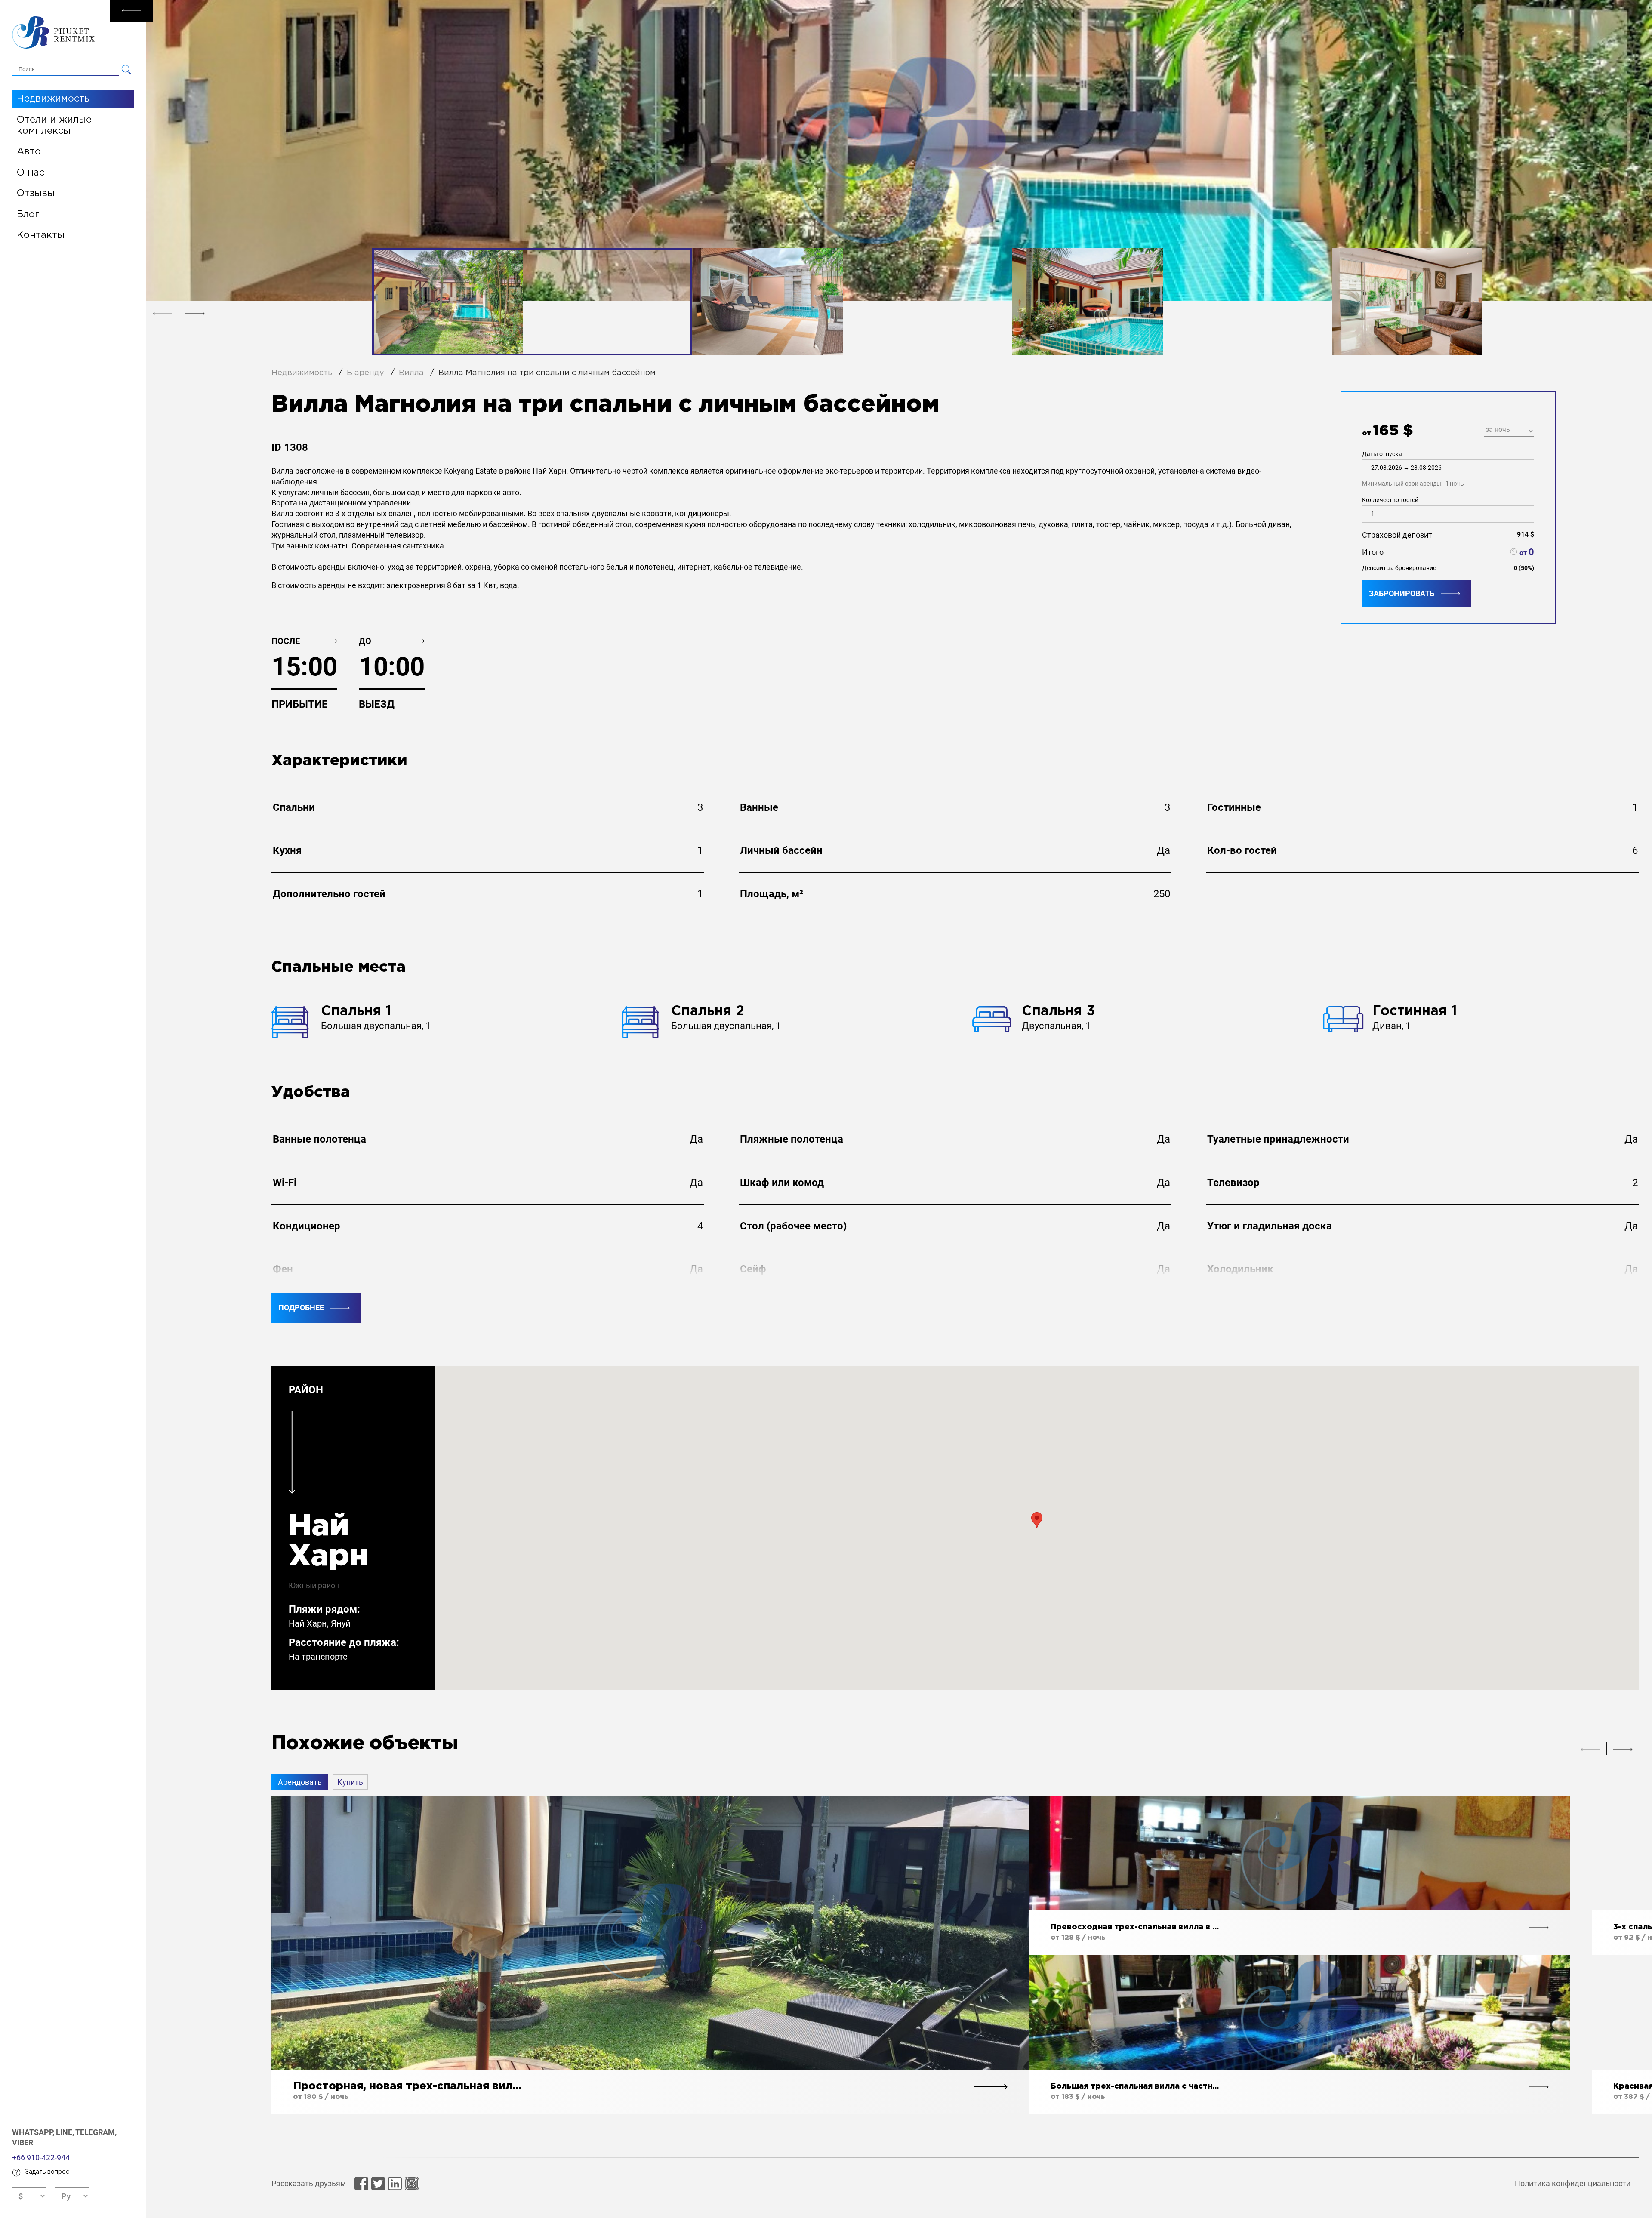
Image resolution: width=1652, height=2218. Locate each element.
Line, (66, 2132)
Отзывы (36, 194)
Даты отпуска (1413, 469)
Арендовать (300, 1782)
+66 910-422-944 (41, 2158)
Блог (28, 215)
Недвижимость (53, 99)
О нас (31, 173)
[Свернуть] (131, 11)
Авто (29, 152)
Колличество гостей (1390, 500)
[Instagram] (412, 2184)
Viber (23, 2143)
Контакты (41, 235)
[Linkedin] (395, 2184)
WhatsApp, (34, 2132)
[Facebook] (361, 2184)
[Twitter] (378, 2184)
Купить (350, 1782)
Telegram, (96, 2132)
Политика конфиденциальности (1573, 2183)
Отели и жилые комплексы (54, 126)
